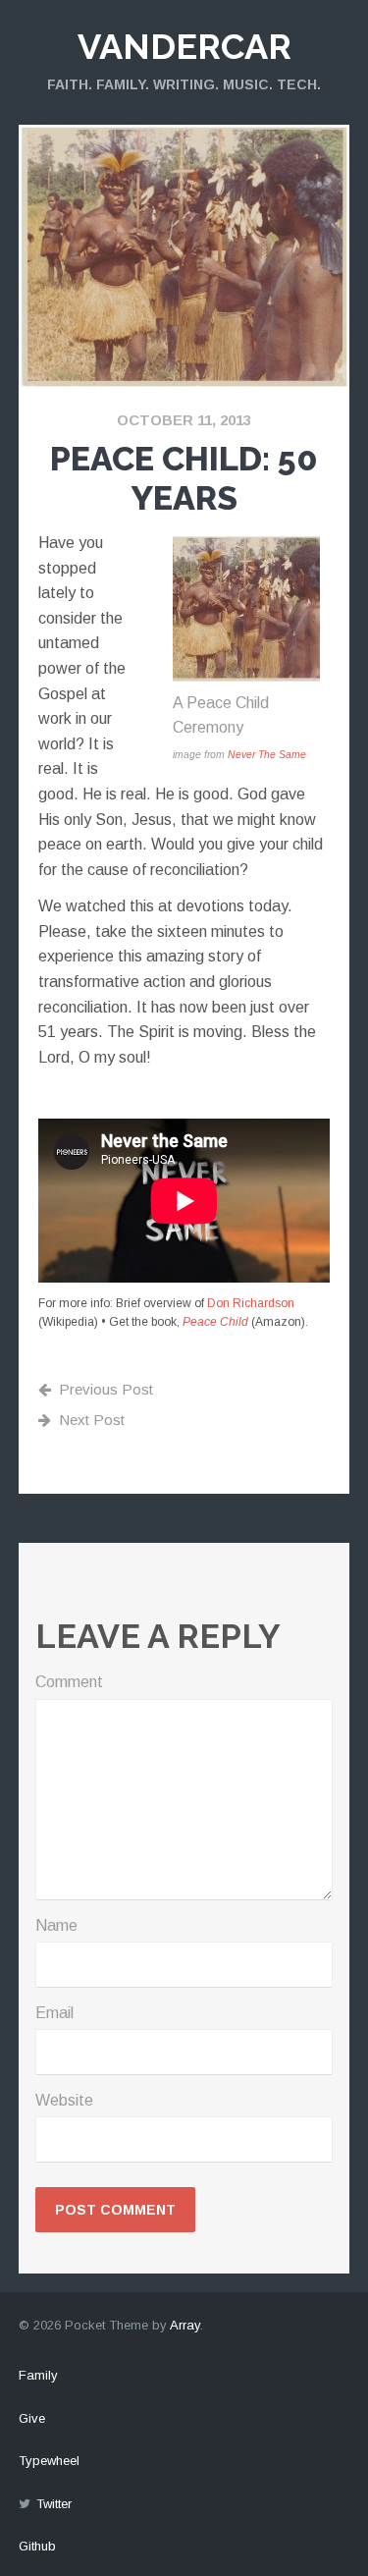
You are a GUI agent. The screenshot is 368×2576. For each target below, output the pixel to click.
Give (32, 2418)
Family (38, 2375)
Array (185, 2325)
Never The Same (267, 755)
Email (54, 2013)
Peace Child (215, 1322)
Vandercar (184, 46)
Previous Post (106, 1389)
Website (64, 2100)
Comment (69, 1682)
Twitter (54, 2504)
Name (56, 1925)
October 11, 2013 (184, 420)
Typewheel (49, 2461)
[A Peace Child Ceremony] (246, 677)
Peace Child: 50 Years (184, 479)
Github (37, 2546)
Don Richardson (251, 1303)
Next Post (92, 1420)
